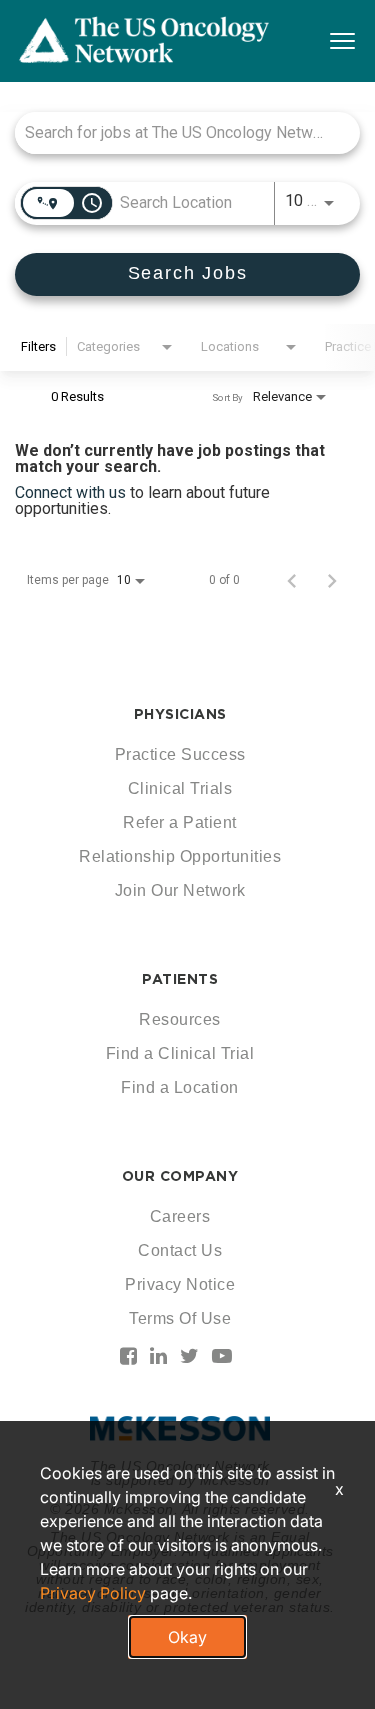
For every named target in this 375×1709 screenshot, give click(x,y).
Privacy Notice (180, 1284)
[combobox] (177, 132)
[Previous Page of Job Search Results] (292, 580)
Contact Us (180, 1250)
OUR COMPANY (180, 1176)
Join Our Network (180, 890)
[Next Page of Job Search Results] (332, 580)
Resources (180, 1019)
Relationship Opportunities (180, 856)
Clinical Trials (180, 788)
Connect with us (72, 492)
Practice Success (180, 754)
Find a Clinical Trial (180, 1053)
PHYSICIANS (180, 714)
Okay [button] (187, 1637)
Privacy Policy (93, 1593)
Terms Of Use (180, 1318)
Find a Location (180, 1087)
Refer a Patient (180, 822)
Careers (180, 1216)
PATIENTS (180, 979)
